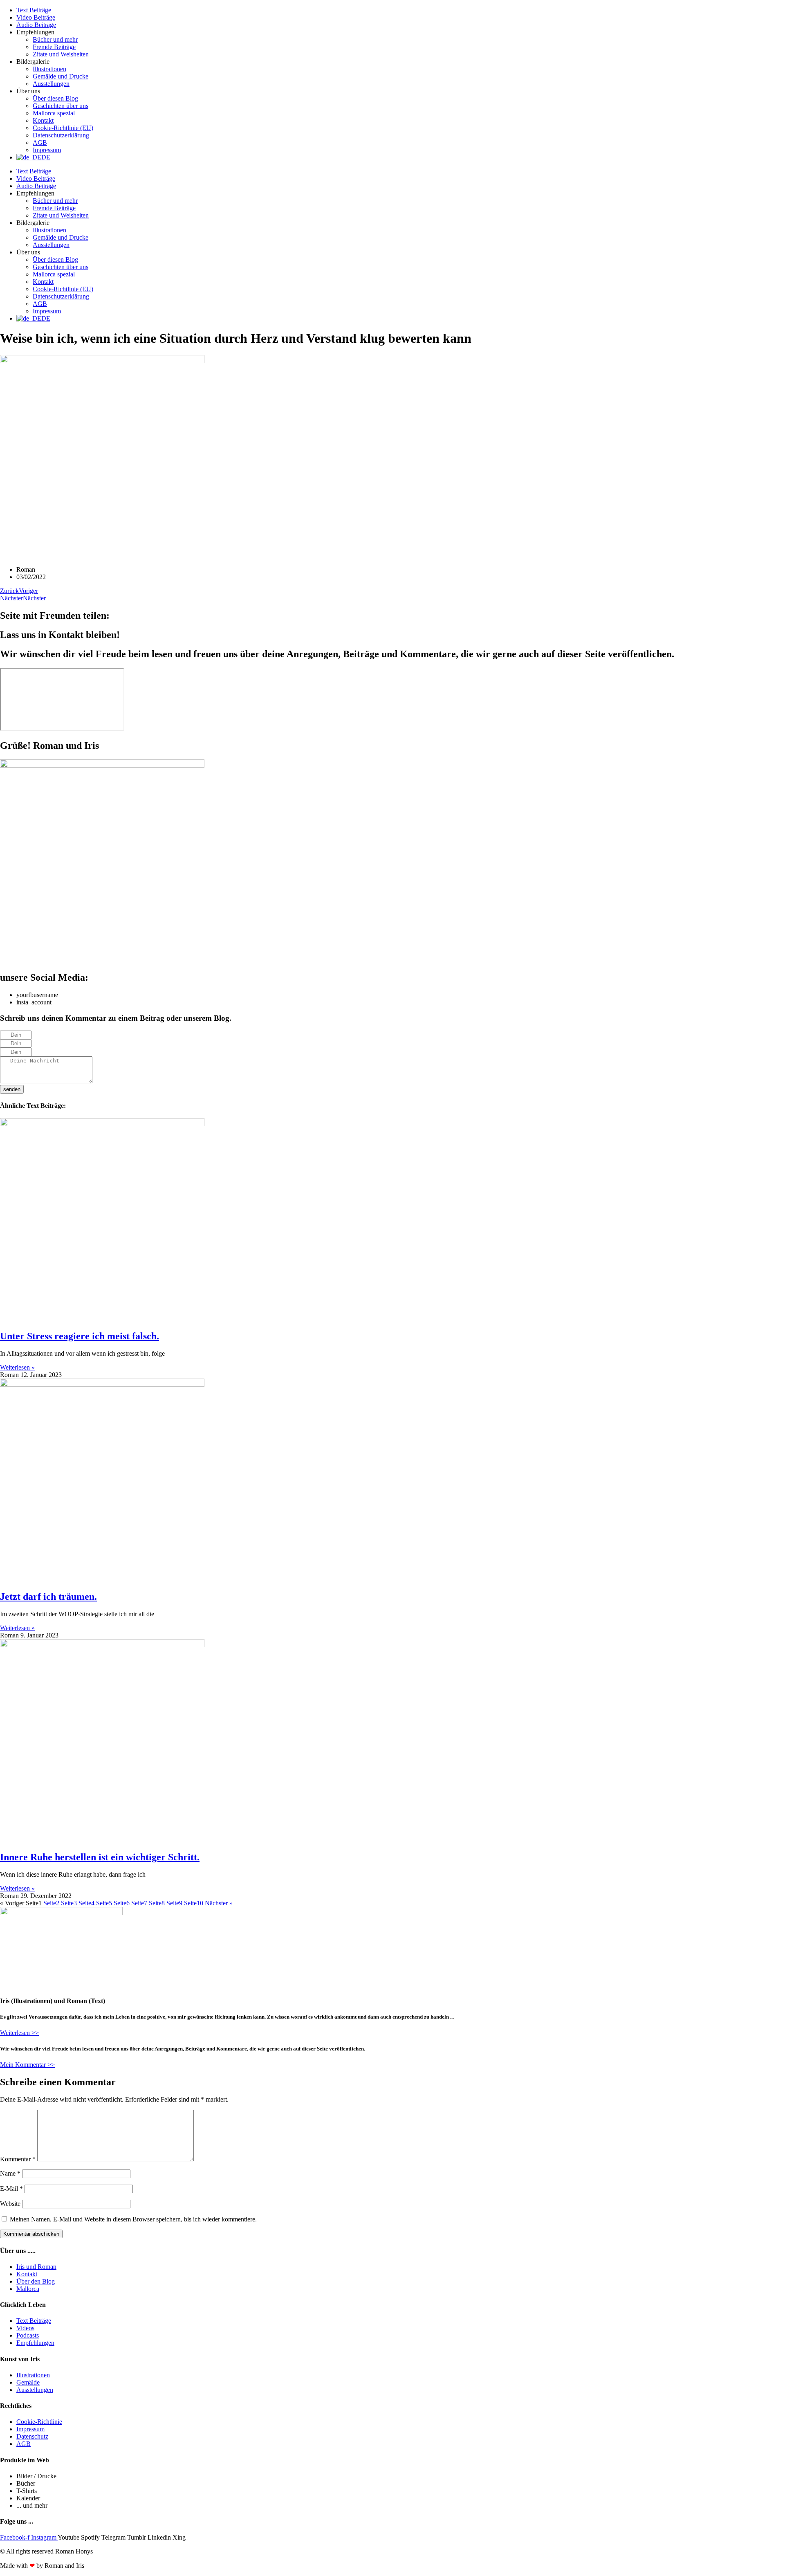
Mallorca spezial (54, 113)
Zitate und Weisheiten (61, 54)
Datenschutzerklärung (61, 135)
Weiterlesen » (17, 1367)
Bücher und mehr (55, 39)
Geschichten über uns (61, 106)
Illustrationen (49, 69)
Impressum (47, 150)
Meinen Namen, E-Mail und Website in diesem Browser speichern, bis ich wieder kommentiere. (133, 2219)
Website (10, 2204)
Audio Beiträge (36, 25)
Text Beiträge (34, 10)
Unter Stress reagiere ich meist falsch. (80, 1336)
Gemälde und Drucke (61, 76)
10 (194, 1903)
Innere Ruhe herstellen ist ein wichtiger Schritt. (100, 1857)
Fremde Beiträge (54, 47)
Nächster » (219, 1903)
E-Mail (11, 2189)
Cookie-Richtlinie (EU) (63, 128)
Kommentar (18, 2159)
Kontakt (43, 120)
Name (10, 2173)
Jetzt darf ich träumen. (48, 1597)
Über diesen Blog (55, 98)
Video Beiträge (36, 17)
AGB (40, 143)
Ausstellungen (51, 84)
